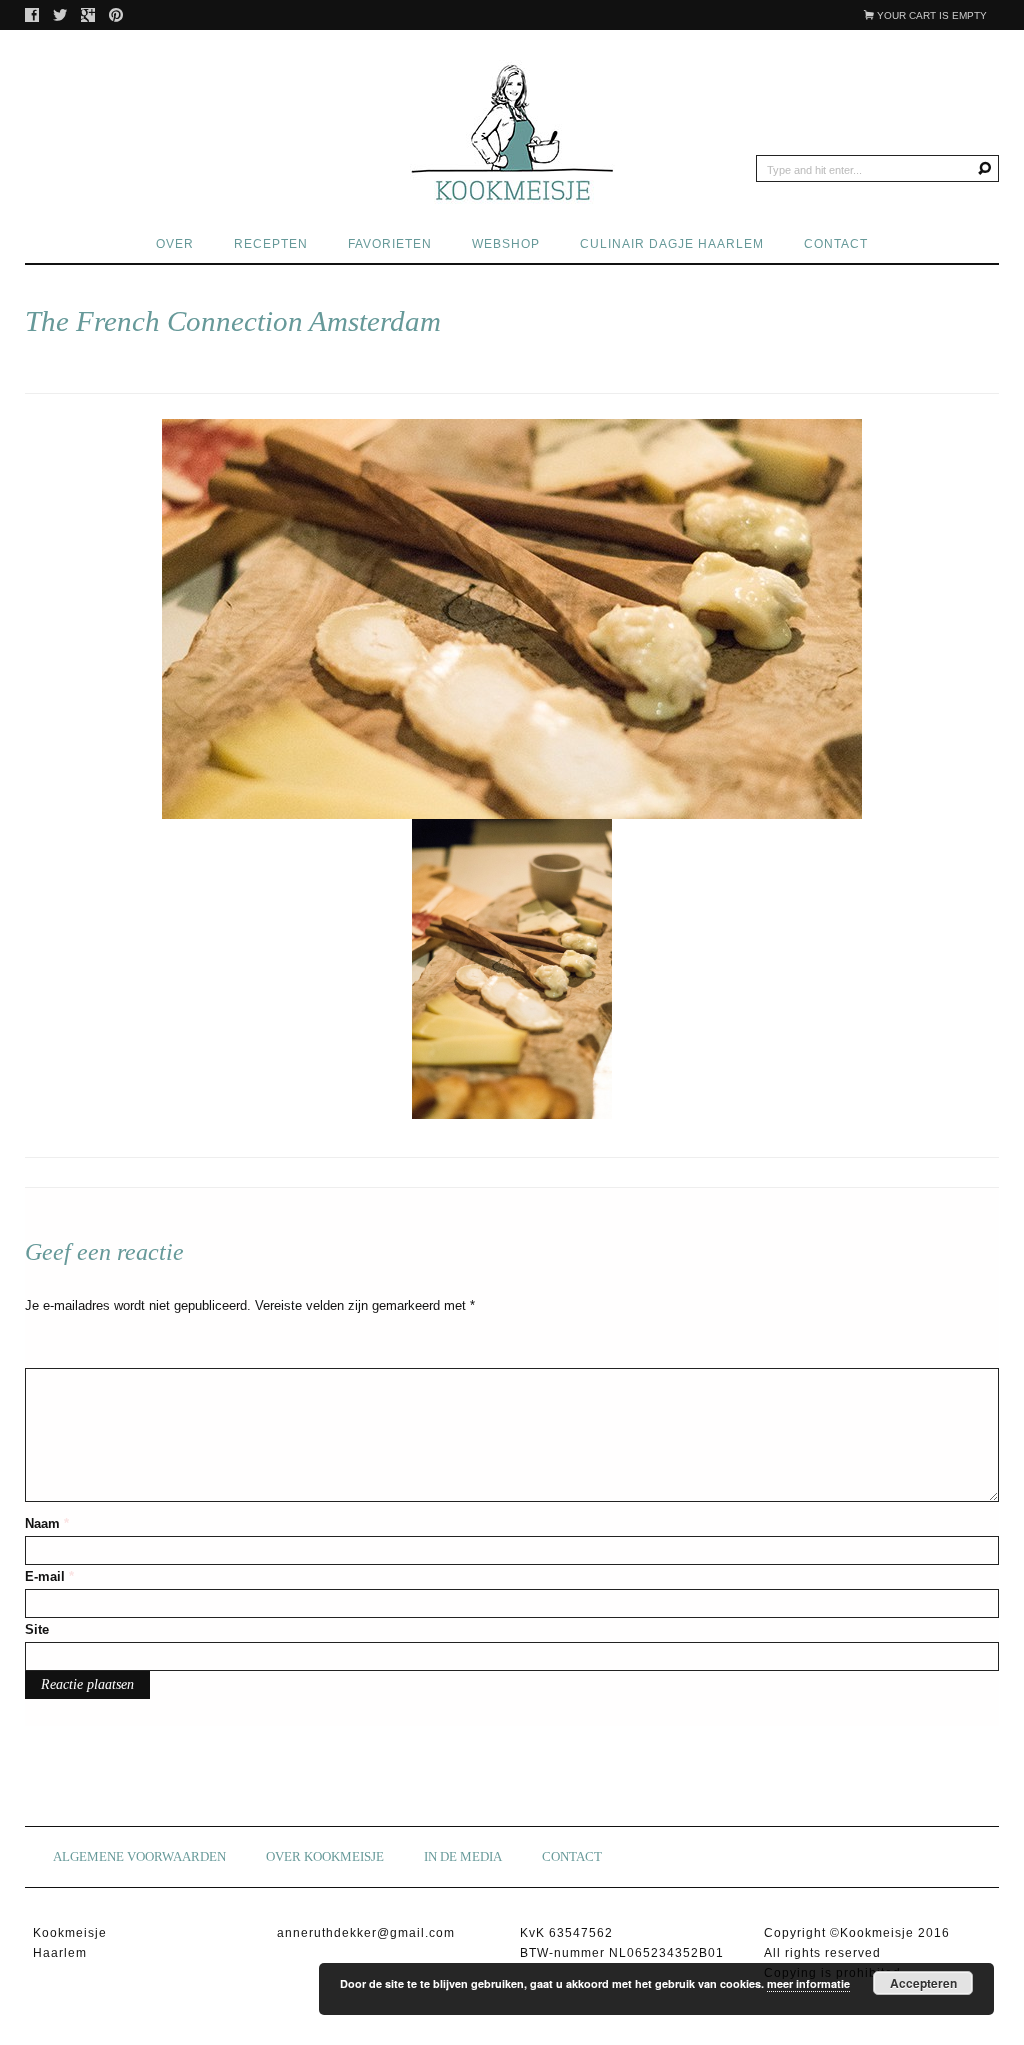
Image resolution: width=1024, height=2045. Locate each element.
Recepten (271, 244)
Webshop (506, 244)
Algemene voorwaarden (139, 1856)
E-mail (49, 1576)
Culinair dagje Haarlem (672, 244)
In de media (463, 1856)
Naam (47, 1523)
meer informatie (808, 1983)
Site (37, 1629)
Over (175, 244)
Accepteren (923, 1983)
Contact (836, 244)
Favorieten (390, 244)
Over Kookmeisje (325, 1856)
